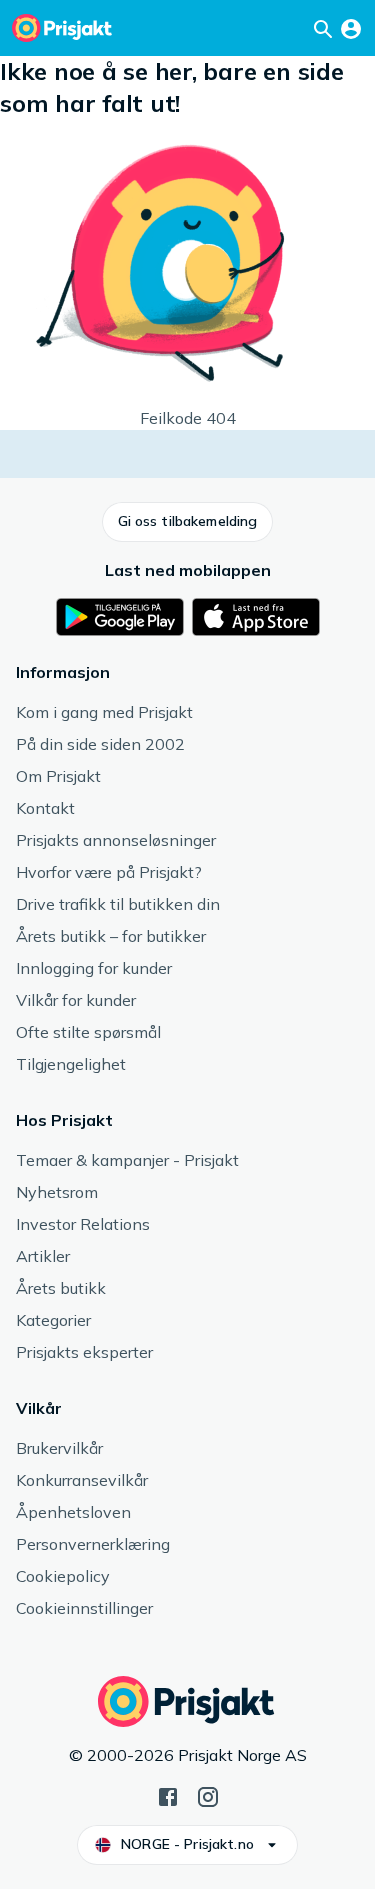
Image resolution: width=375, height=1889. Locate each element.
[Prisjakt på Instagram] (208, 1795)
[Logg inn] (351, 28)
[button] (188, 522)
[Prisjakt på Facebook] (168, 1795)
